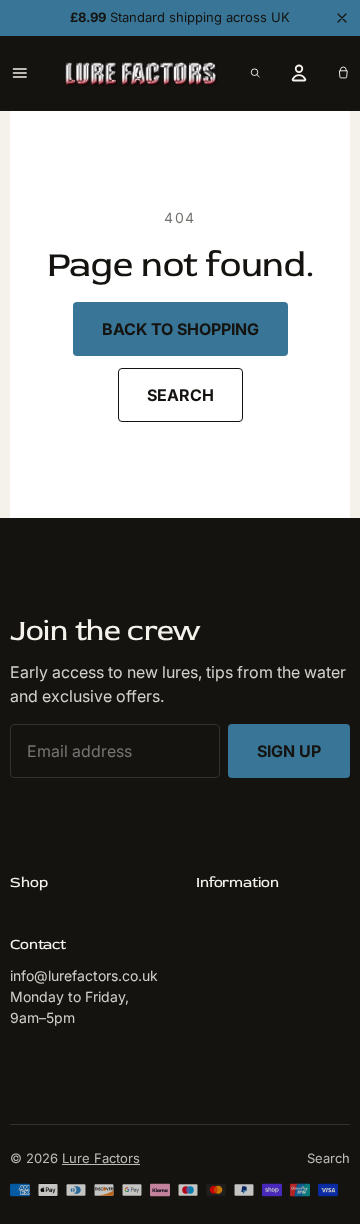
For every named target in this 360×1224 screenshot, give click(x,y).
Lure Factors (101, 1158)
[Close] (342, 18)
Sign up (289, 751)
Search (180, 395)
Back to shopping (180, 329)
